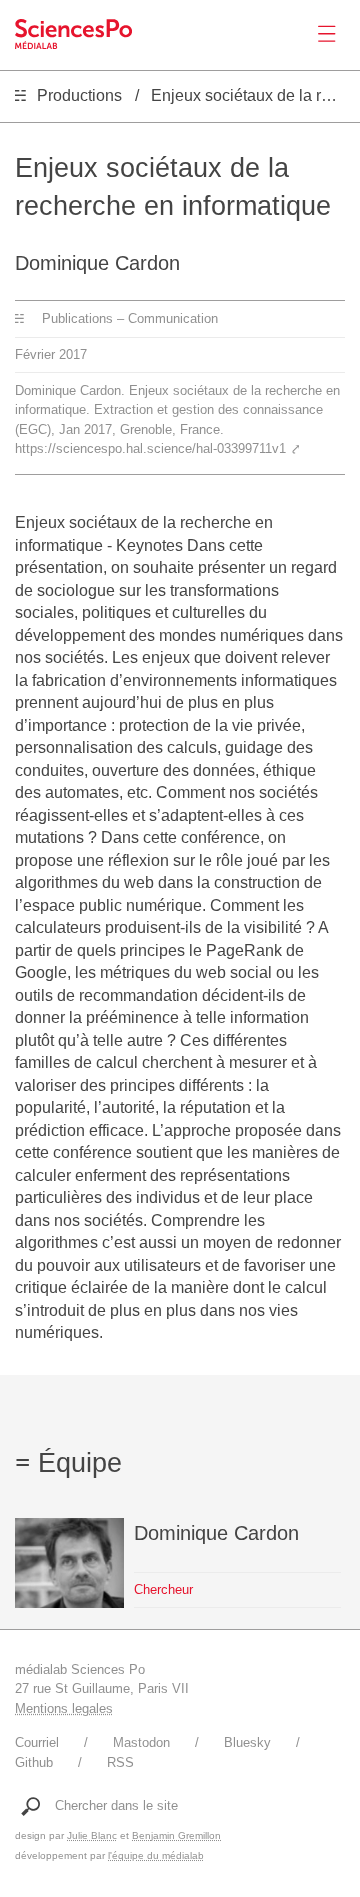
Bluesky (247, 1742)
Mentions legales (64, 1708)
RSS (120, 1762)
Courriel (37, 1742)
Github (34, 1762)
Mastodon (141, 1742)
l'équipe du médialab (156, 1855)
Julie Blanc (92, 1835)
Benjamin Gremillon (176, 1835)
